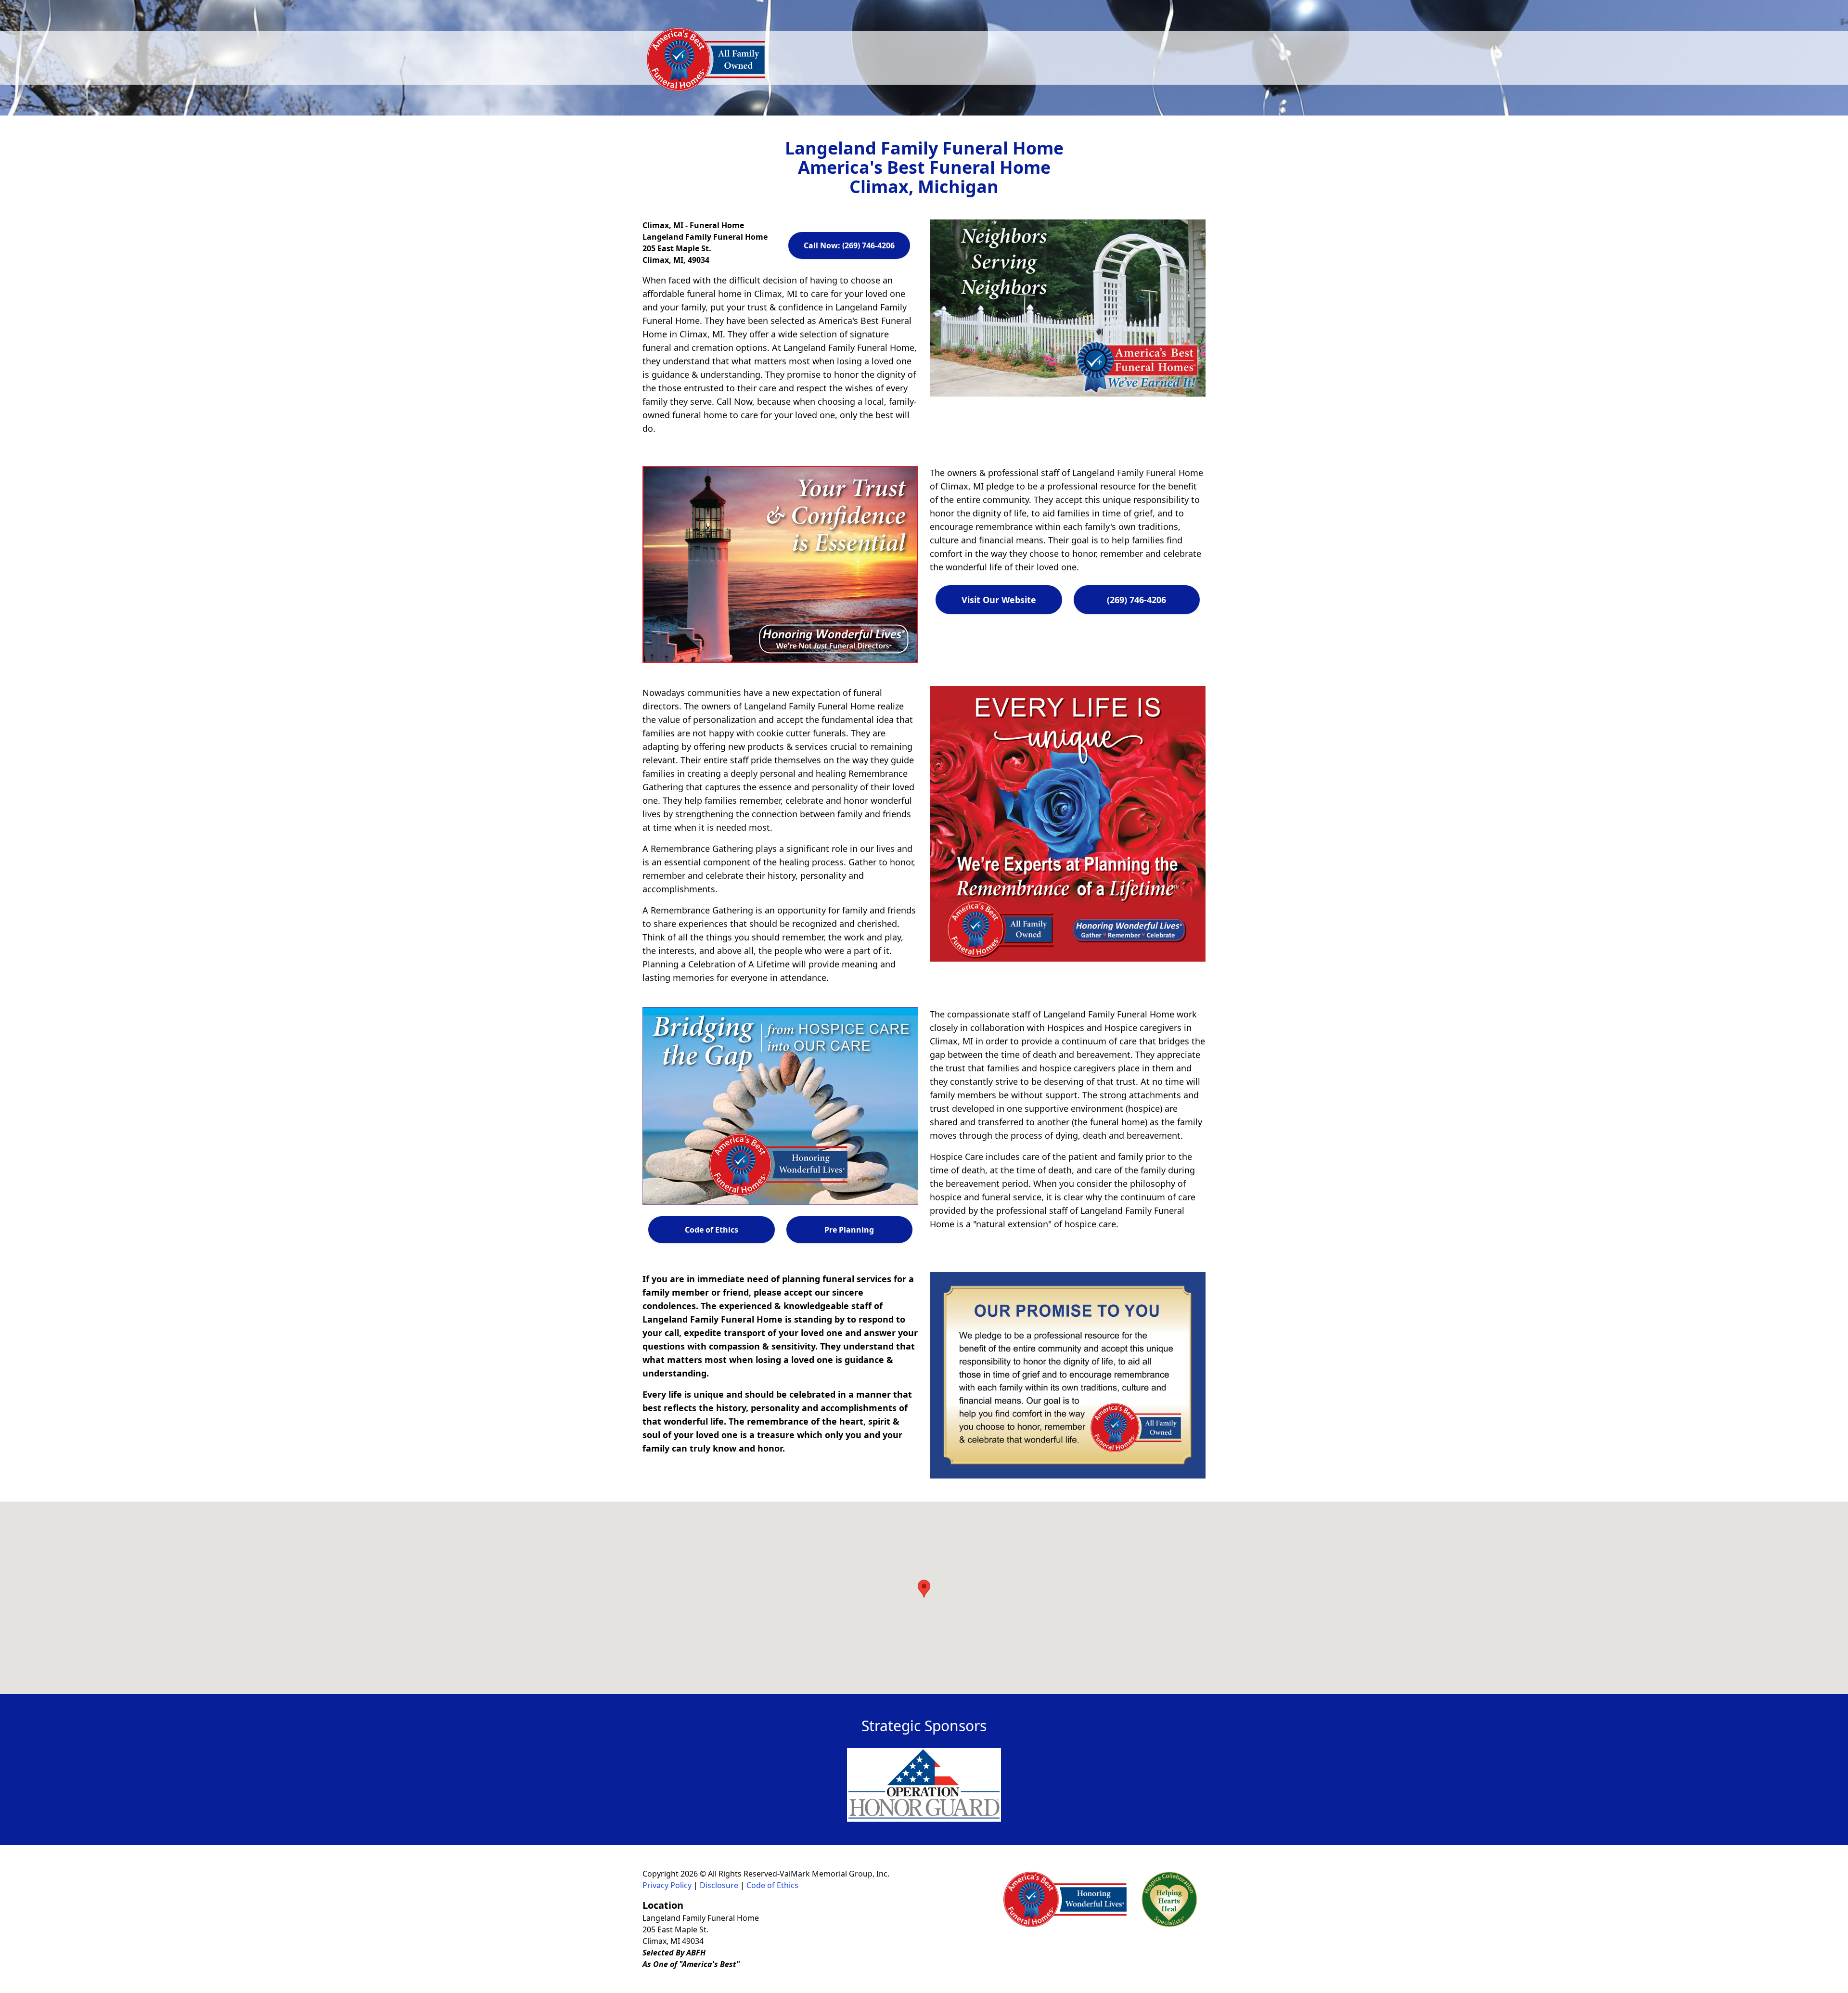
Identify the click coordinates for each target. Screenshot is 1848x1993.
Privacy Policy (667, 1885)
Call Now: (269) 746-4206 (849, 245)
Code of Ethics (712, 1230)
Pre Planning (849, 1230)
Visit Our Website (999, 600)
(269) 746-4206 (1136, 600)
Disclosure (719, 1885)
